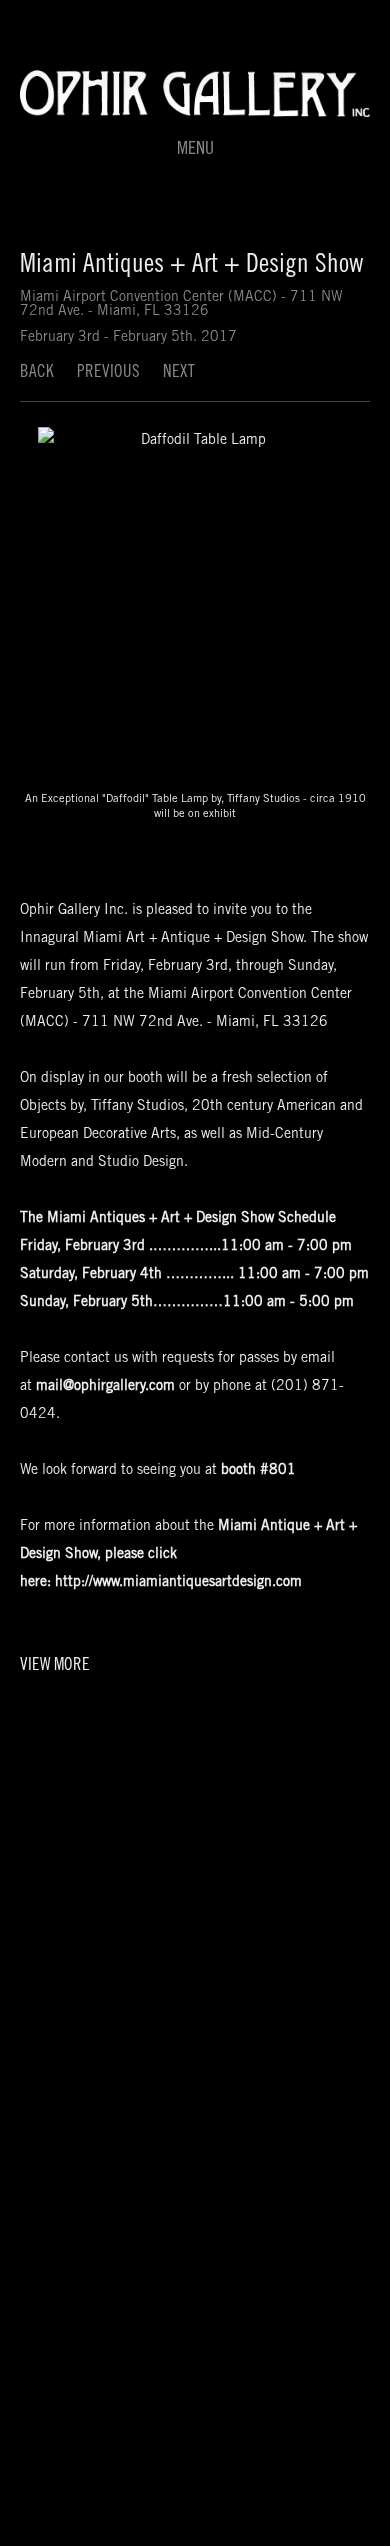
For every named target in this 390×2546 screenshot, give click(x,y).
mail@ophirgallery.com (105, 1387)
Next (179, 373)
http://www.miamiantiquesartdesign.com (178, 1583)
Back (37, 373)
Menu (195, 150)
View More (55, 1666)
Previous (108, 373)
